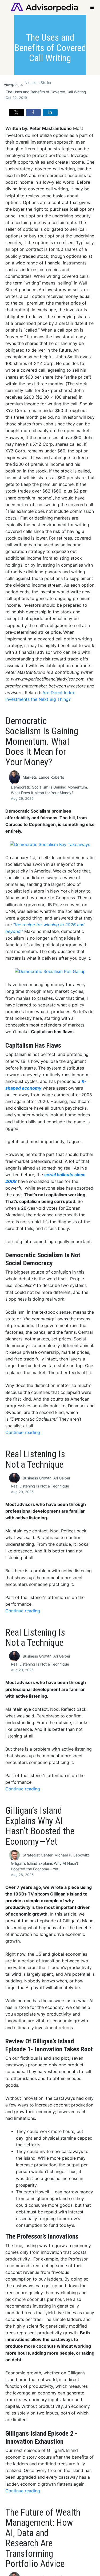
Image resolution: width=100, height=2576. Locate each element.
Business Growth (37, 1478)
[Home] (44, 7)
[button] (17, 113)
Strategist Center (38, 1855)
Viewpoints (13, 84)
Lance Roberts (51, 777)
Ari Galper (62, 1478)
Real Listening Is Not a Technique (40, 1486)
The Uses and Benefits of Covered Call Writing (46, 92)
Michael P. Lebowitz (72, 1855)
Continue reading (23, 1433)
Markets (30, 777)
